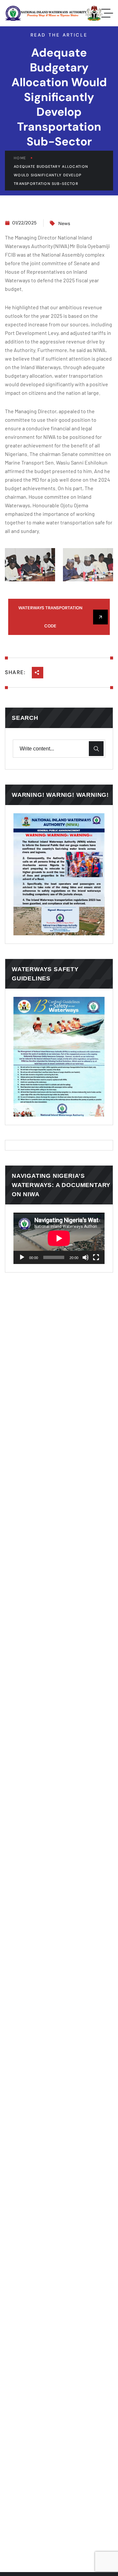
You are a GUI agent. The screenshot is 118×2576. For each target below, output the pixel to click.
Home (20, 158)
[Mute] (86, 1257)
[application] (59, 1238)
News (64, 223)
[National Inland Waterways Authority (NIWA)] (54, 13)
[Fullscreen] (96, 1257)
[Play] (22, 1257)
